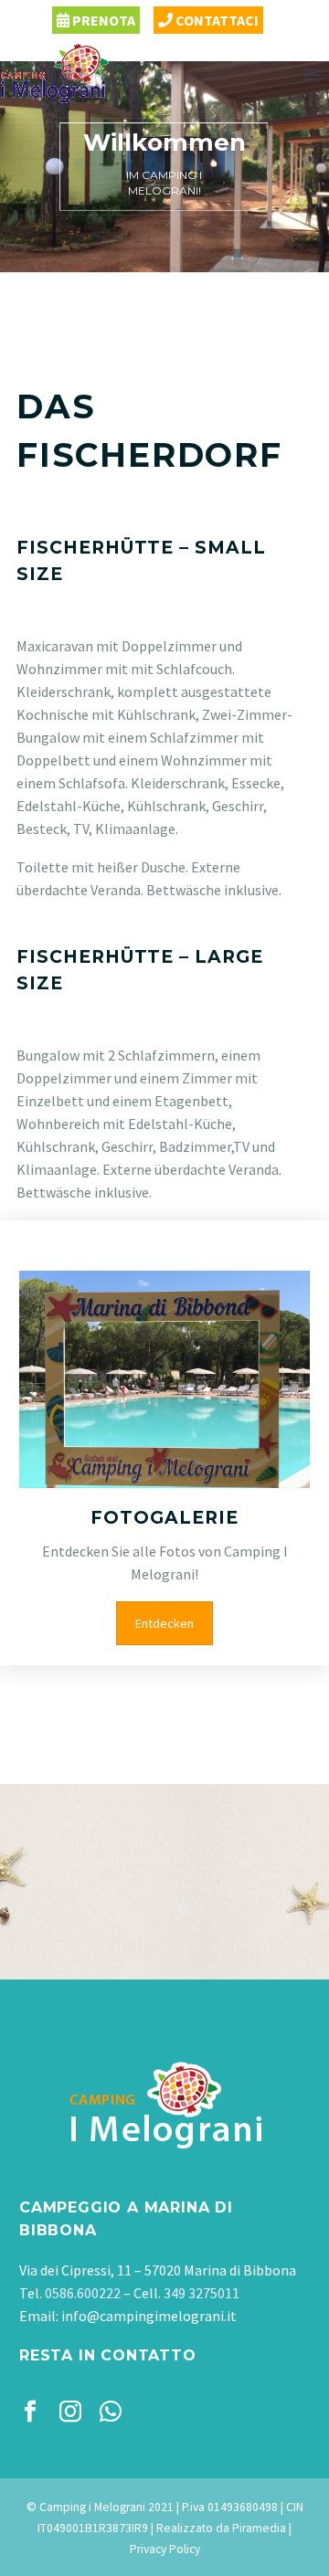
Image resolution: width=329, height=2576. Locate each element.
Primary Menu (313, 75)
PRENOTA (102, 20)
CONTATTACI (216, 20)
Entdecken (164, 1623)
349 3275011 (202, 2293)
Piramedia (259, 2528)
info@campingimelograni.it (149, 2316)
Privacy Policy (165, 2549)
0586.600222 (83, 2293)
